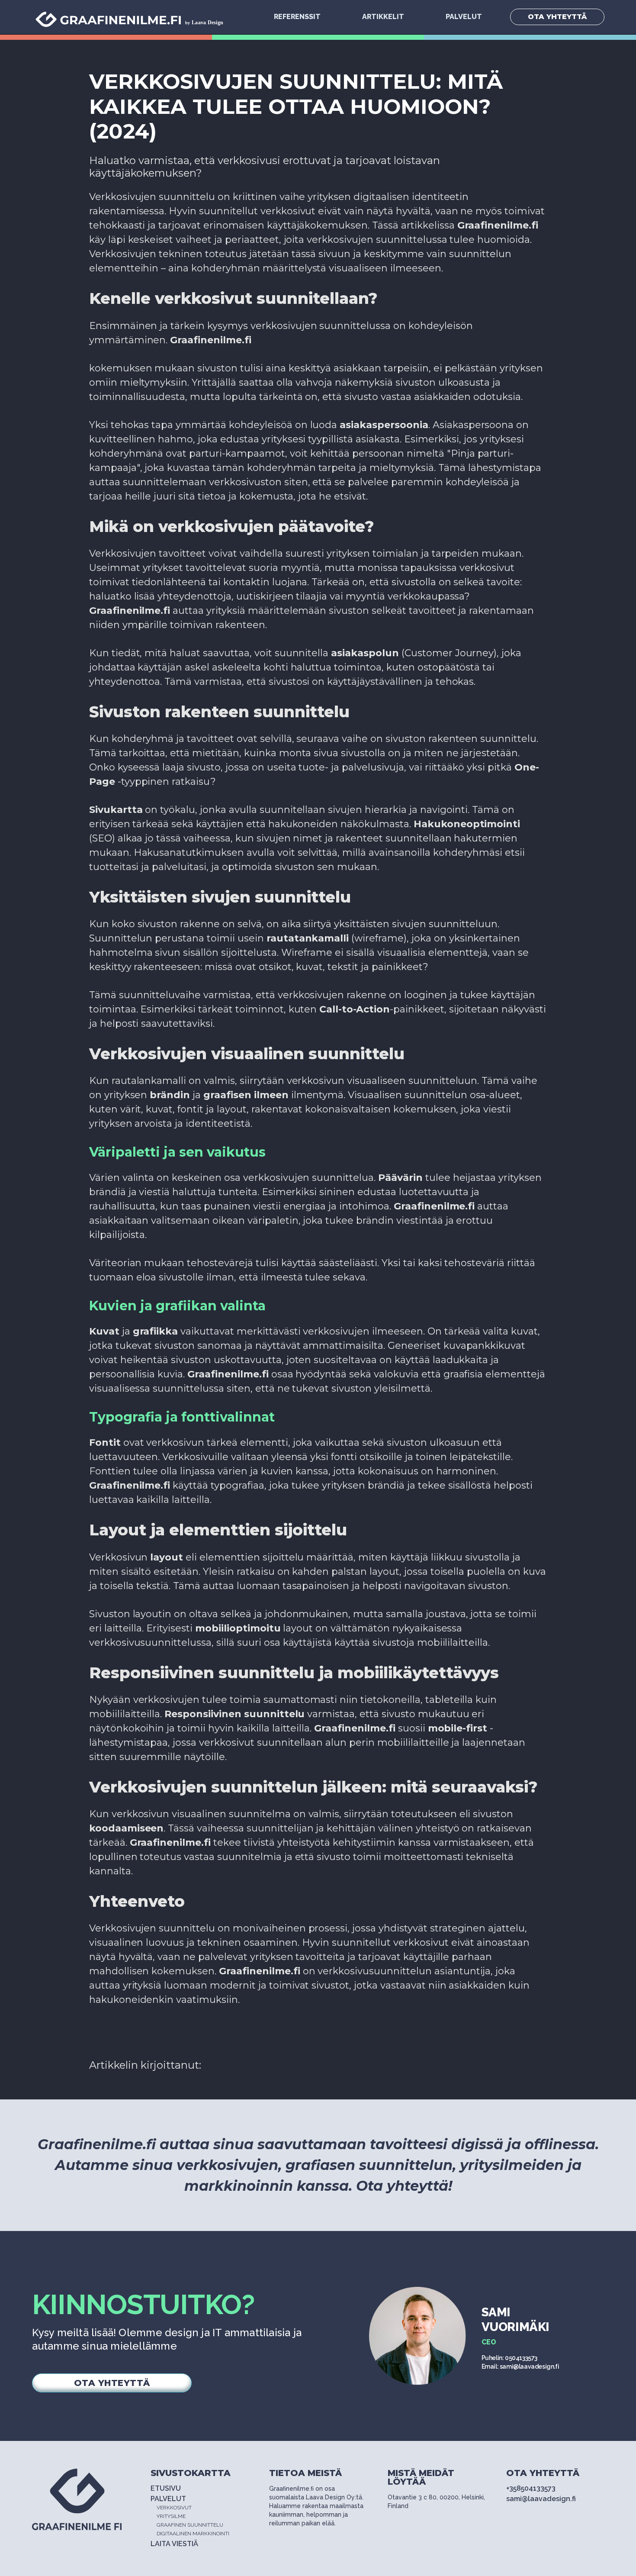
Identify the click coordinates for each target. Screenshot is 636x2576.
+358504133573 (531, 2488)
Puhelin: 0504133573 (509, 2358)
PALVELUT (464, 17)
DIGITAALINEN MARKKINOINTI (193, 2534)
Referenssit (297, 17)
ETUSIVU (166, 2488)
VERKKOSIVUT (174, 2508)
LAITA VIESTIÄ (174, 2544)
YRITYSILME (171, 2516)
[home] (134, 17)
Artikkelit (383, 17)
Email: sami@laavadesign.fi (520, 2366)
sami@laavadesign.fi (541, 2499)
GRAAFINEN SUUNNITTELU (190, 2525)
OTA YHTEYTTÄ (557, 17)
